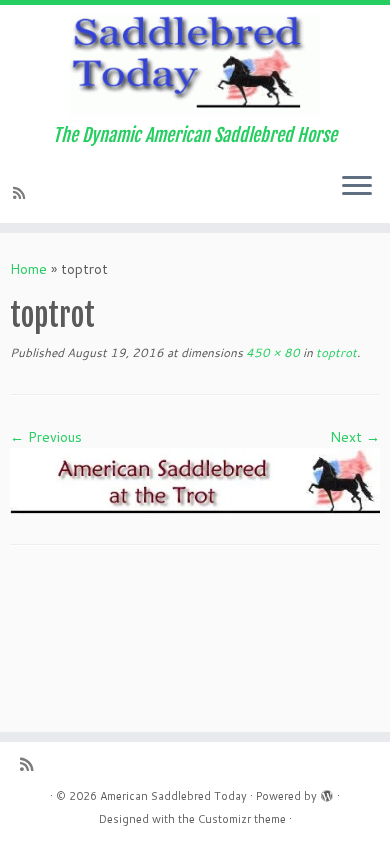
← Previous (46, 437)
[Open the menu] (357, 187)
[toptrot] (195, 480)
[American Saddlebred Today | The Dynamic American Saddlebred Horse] (195, 65)
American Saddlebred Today (173, 796)
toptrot (335, 352)
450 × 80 (271, 352)
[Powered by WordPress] (327, 792)
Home (28, 269)
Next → (355, 437)
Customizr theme (242, 819)
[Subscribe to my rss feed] (22, 193)
